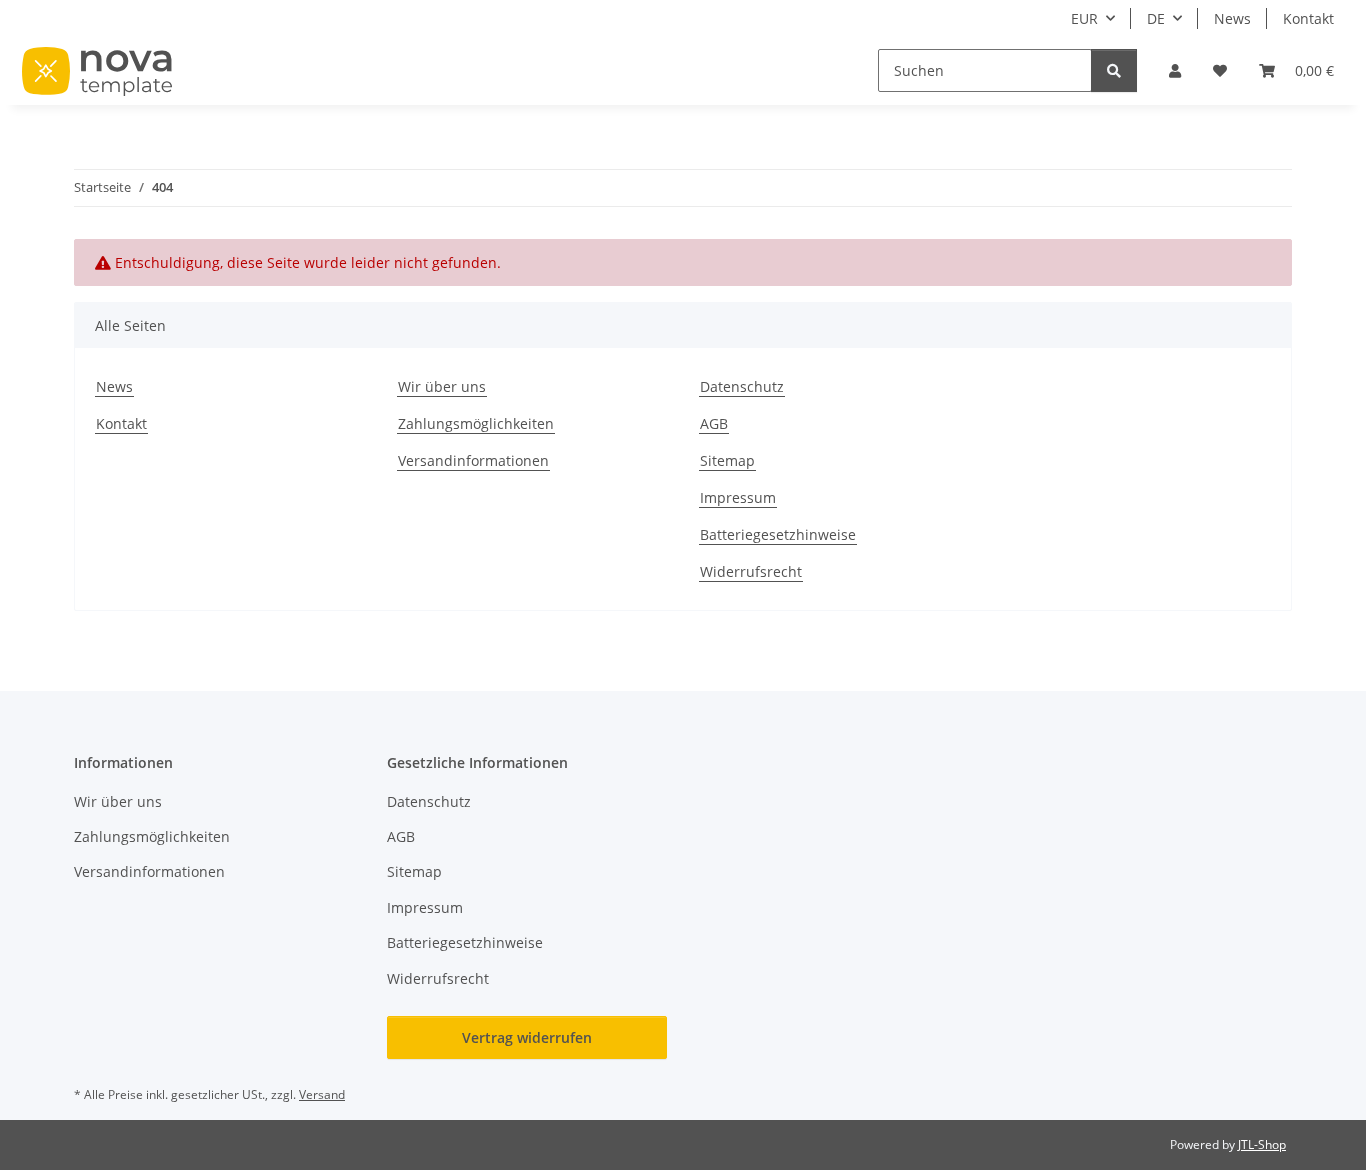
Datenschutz (742, 386)
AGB (714, 423)
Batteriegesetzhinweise (778, 534)
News (1232, 18)
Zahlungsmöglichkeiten (476, 423)
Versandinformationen (473, 460)
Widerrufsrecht (751, 571)
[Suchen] (1114, 70)
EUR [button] (1084, 18)
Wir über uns (442, 386)
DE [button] (1156, 18)
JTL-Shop (1262, 1144)
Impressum (738, 497)
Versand (322, 1094)
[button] (1175, 70)
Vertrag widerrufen (527, 1037)
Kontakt (1308, 18)
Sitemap (727, 460)
